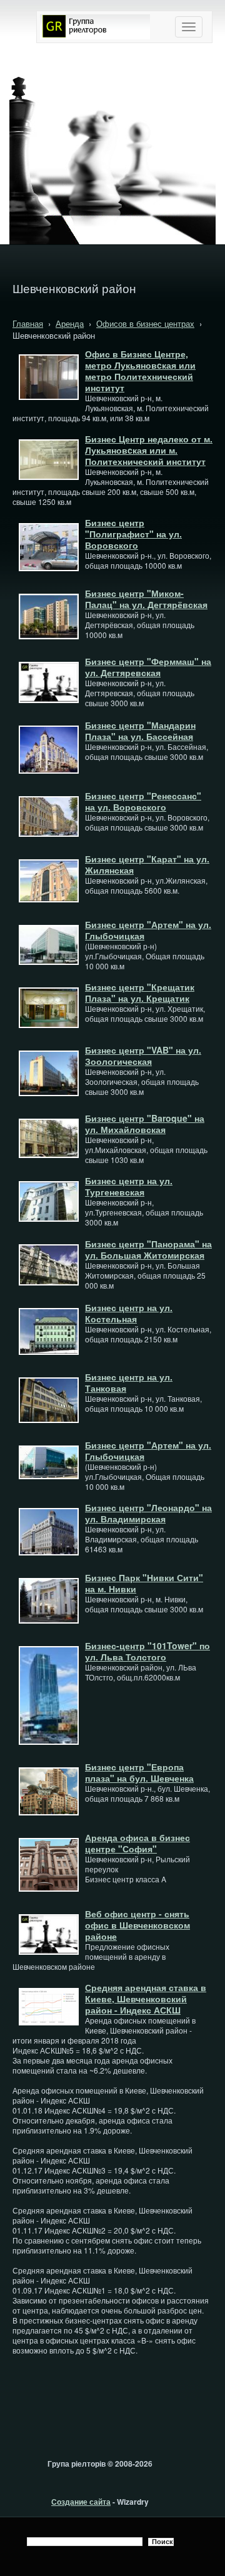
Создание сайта (81, 2502)
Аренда (70, 323)
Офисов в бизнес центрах (145, 323)
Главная (28, 323)
